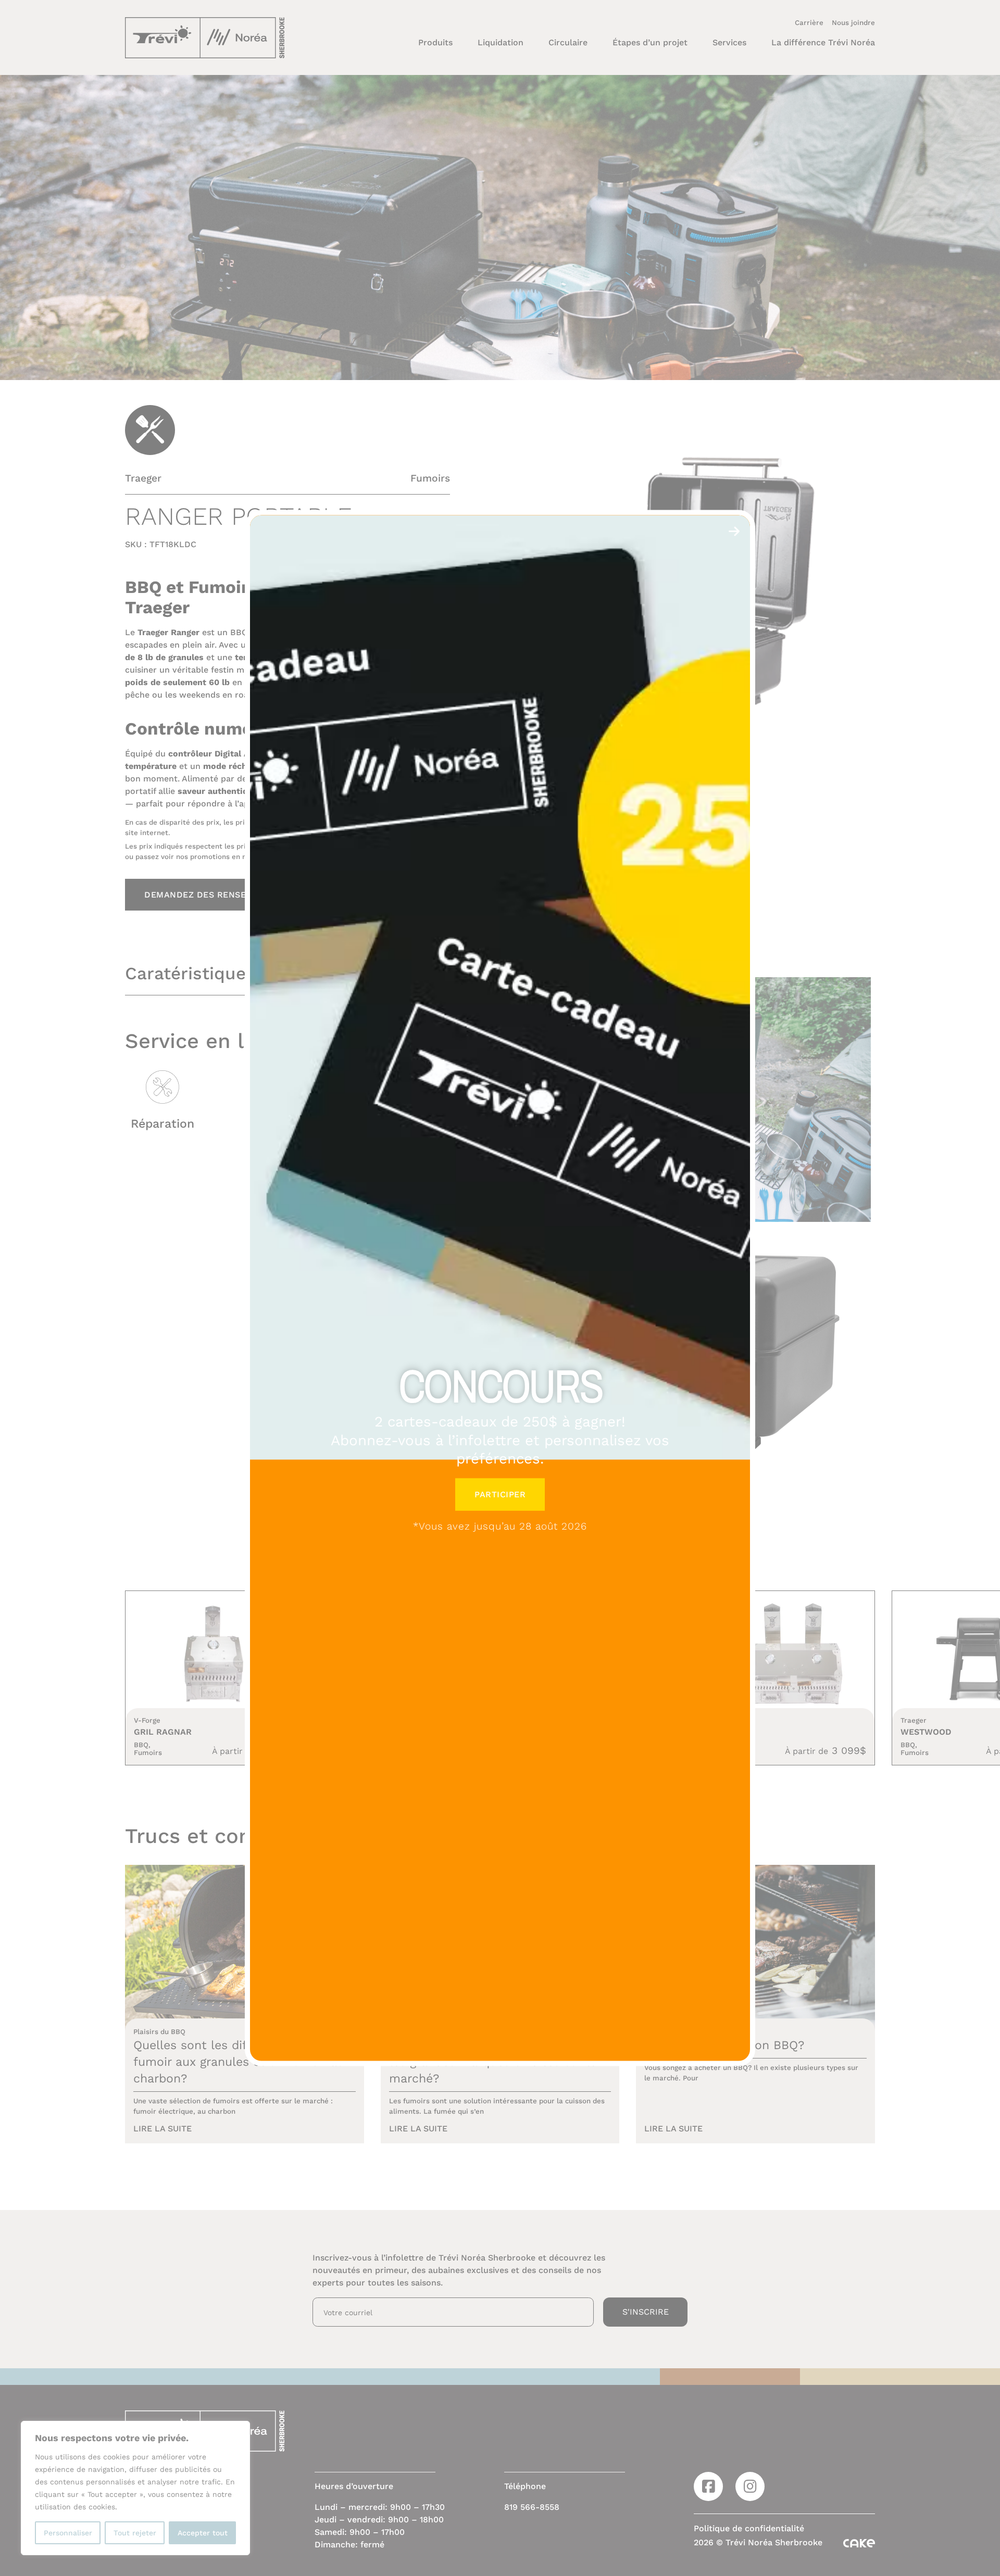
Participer (500, 1494)
